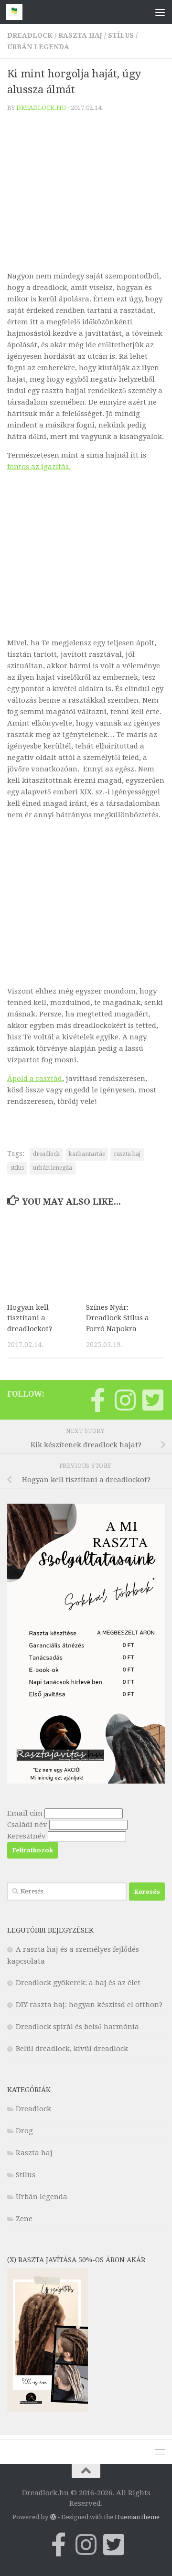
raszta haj (127, 1154)
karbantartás (87, 1154)
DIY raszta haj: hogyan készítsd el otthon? (89, 2005)
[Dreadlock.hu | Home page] (17, 12)
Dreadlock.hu (41, 108)
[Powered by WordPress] (53, 2517)
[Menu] (160, 12)
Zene (24, 2219)
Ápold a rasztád (35, 1079)
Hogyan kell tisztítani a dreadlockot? (30, 1318)
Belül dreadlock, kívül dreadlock (72, 2049)
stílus (17, 1168)
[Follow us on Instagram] (125, 1400)
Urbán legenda (38, 47)
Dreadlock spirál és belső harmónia (77, 2027)
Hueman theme (137, 2517)
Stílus (121, 35)
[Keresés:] (67, 1892)
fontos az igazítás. (39, 467)
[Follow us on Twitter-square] (153, 1400)
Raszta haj (80, 35)
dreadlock (46, 1154)
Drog (24, 2131)
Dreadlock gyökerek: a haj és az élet (78, 1983)
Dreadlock (30, 35)
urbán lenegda (53, 1168)
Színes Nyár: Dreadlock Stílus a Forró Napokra (118, 1318)
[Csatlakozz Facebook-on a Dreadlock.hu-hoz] (97, 1400)
